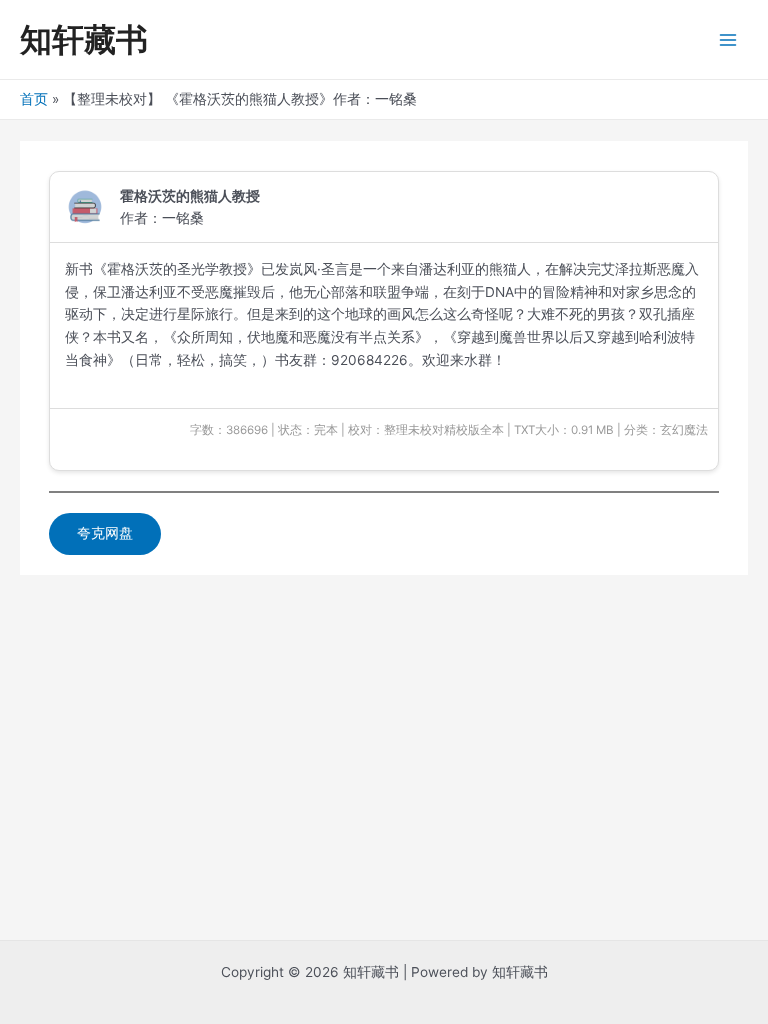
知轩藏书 (84, 39)
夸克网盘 (105, 533)
